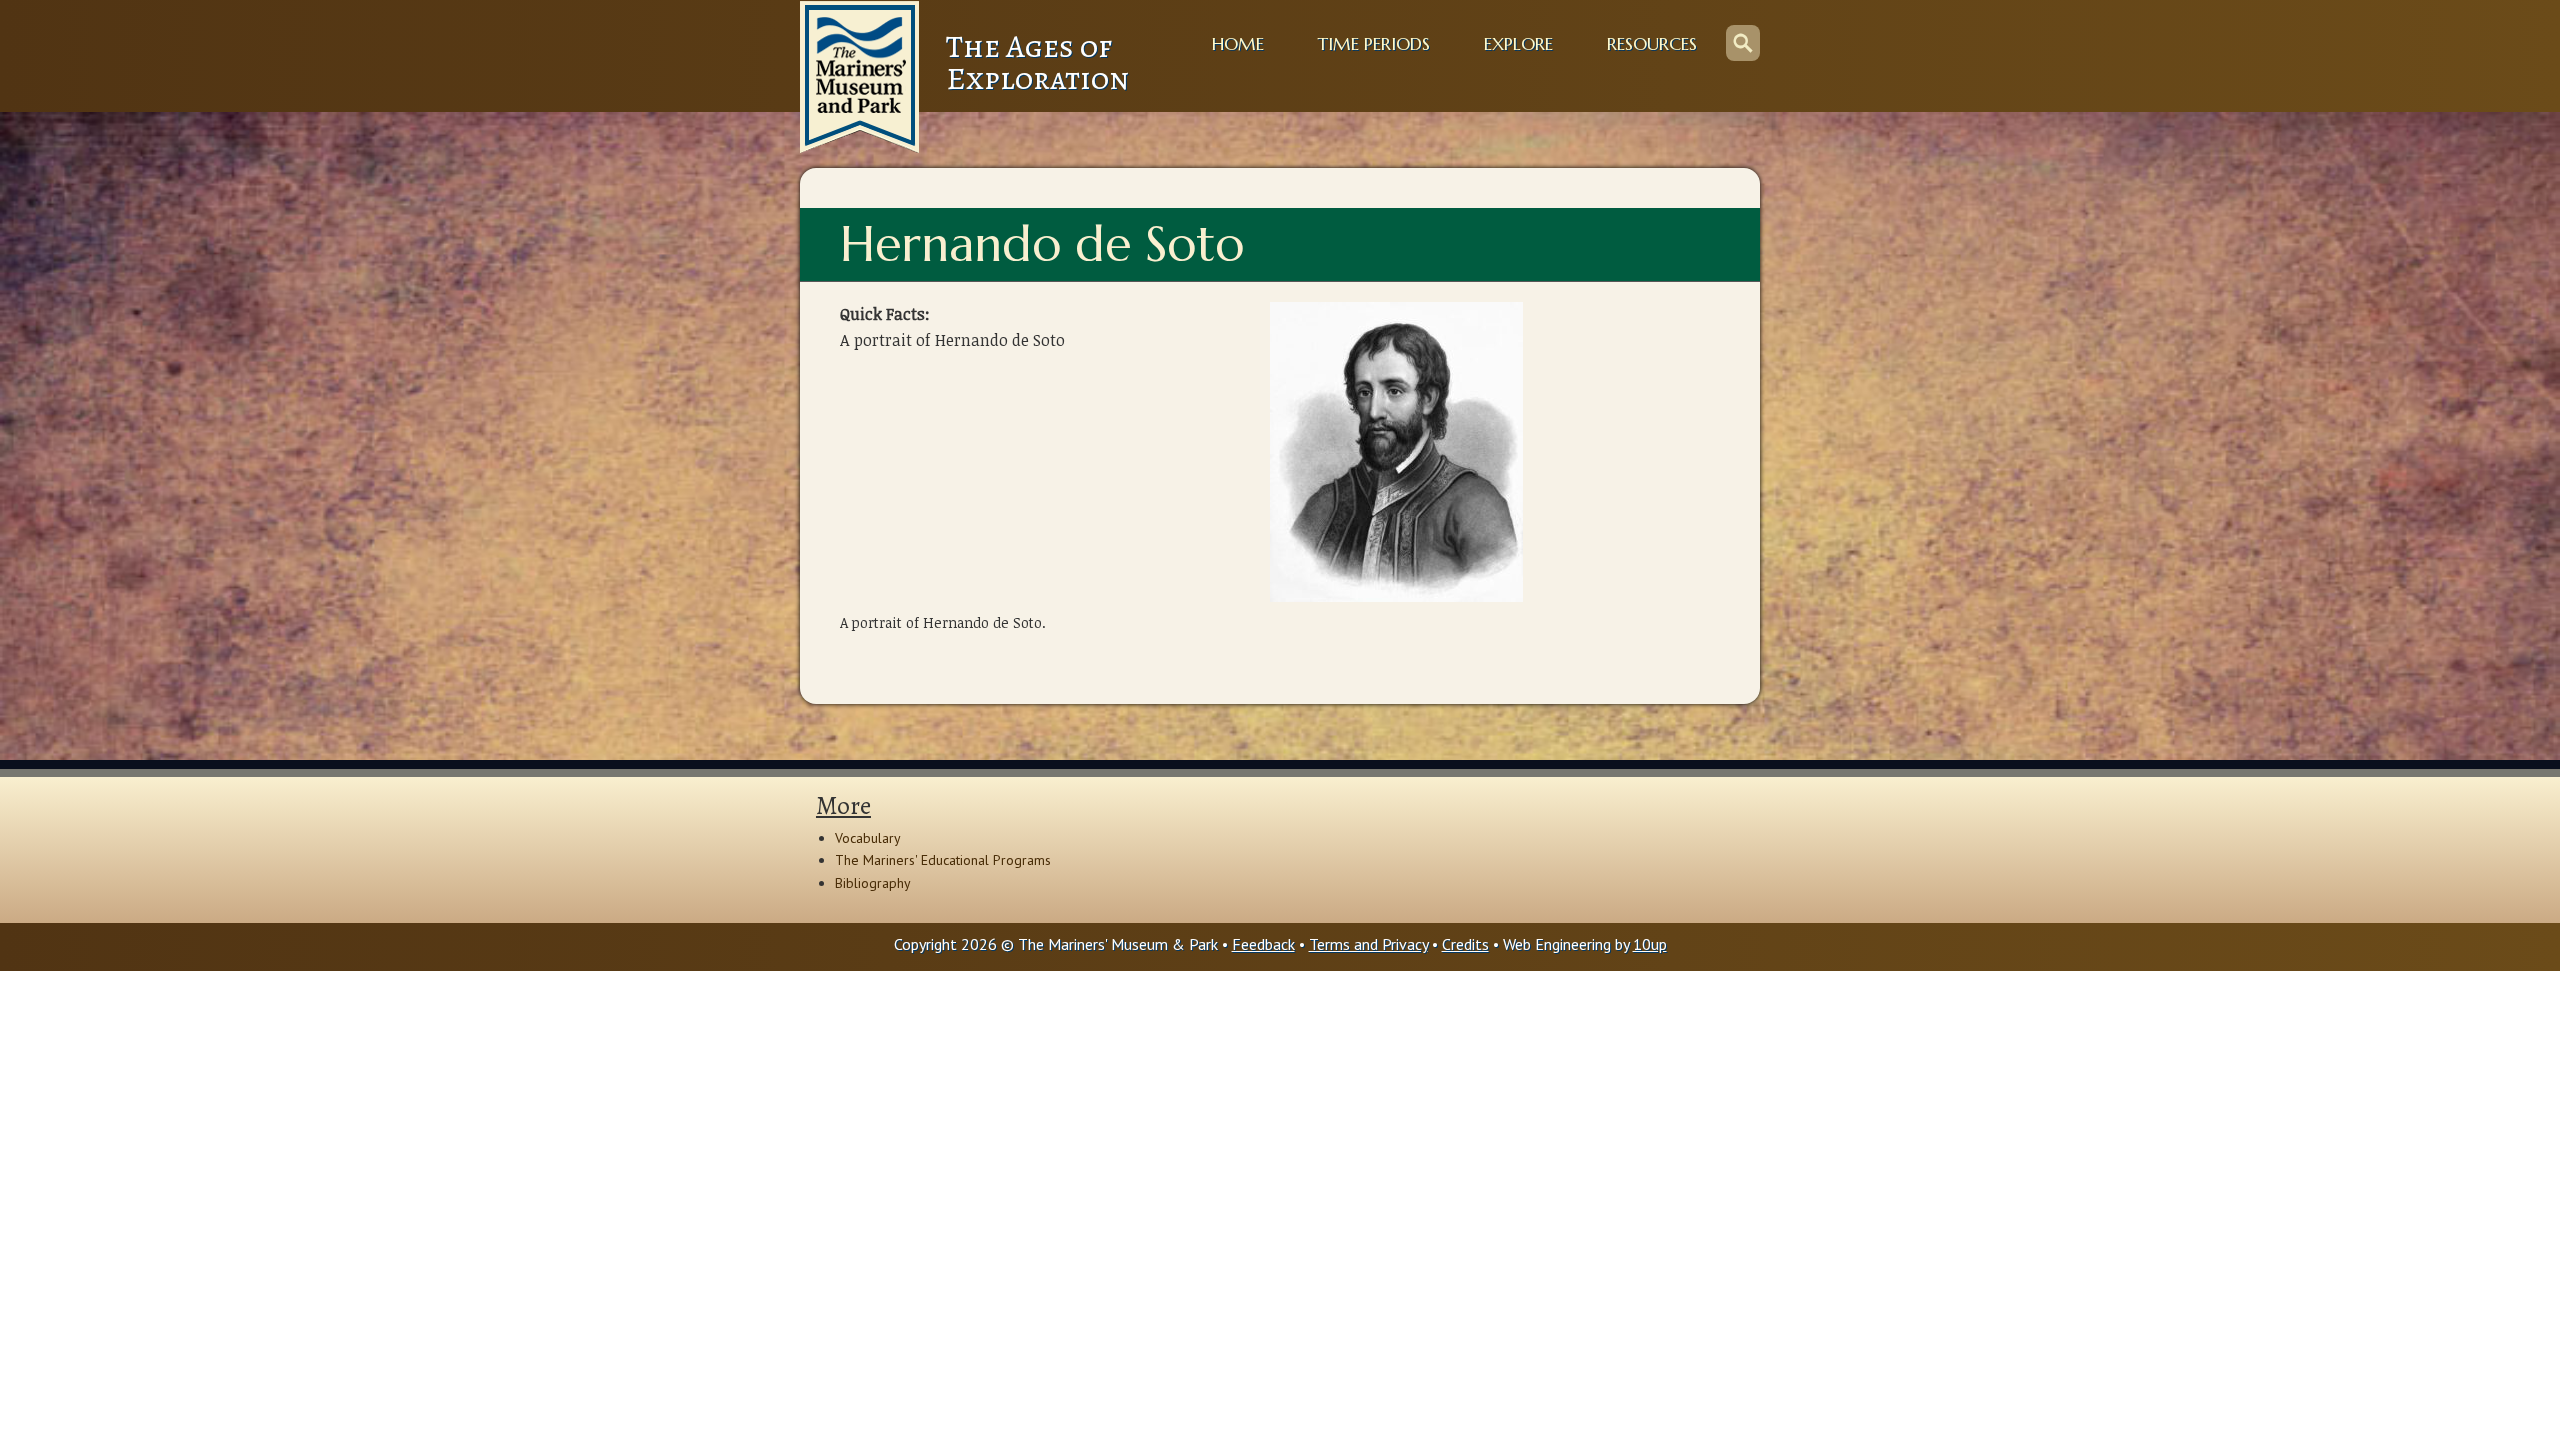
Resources (1652, 44)
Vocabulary (868, 838)
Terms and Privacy (1368, 944)
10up (1650, 944)
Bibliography (873, 883)
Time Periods (1374, 44)
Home (1238, 44)
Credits (1465, 944)
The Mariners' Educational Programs (943, 860)
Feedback (1263, 944)
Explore (1518, 44)
